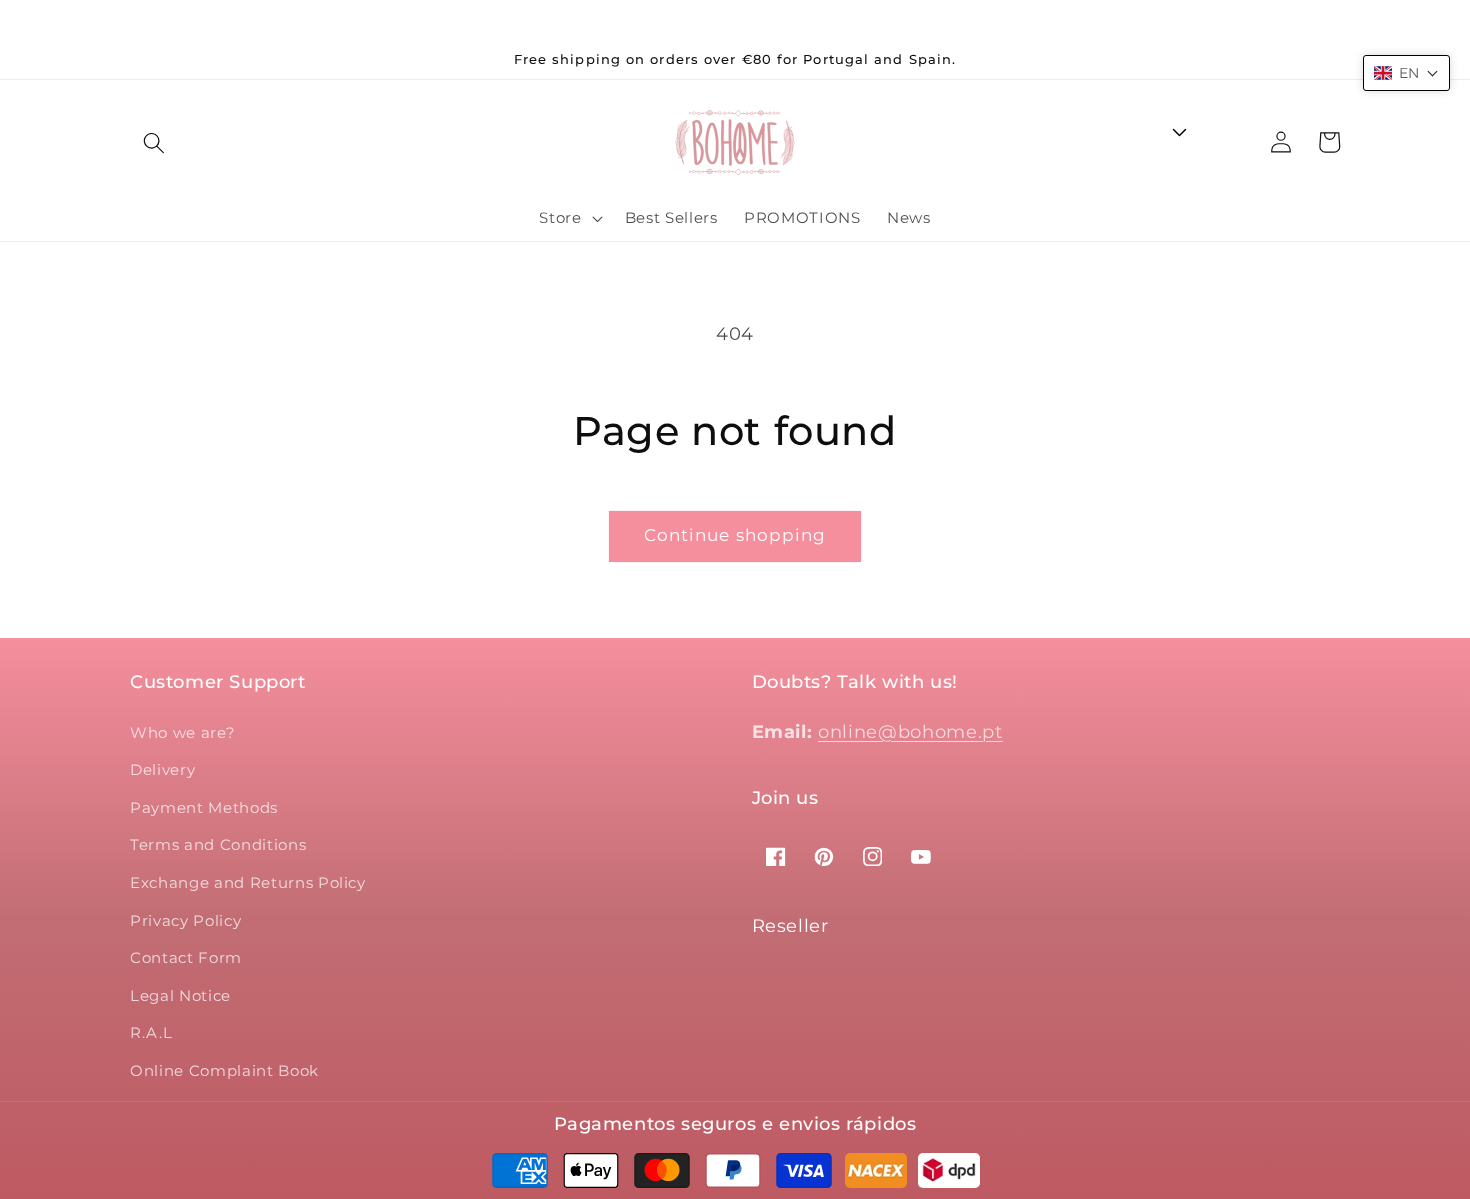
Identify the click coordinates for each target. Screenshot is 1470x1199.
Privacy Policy (185, 920)
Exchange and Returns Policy (248, 882)
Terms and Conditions (218, 844)
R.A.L (151, 1032)
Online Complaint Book (224, 1070)
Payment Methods (204, 807)
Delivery (162, 769)
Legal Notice (180, 995)
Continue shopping (735, 535)
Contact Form (186, 957)
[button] (154, 142)
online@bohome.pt (910, 731)
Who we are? (182, 732)
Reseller (790, 926)
